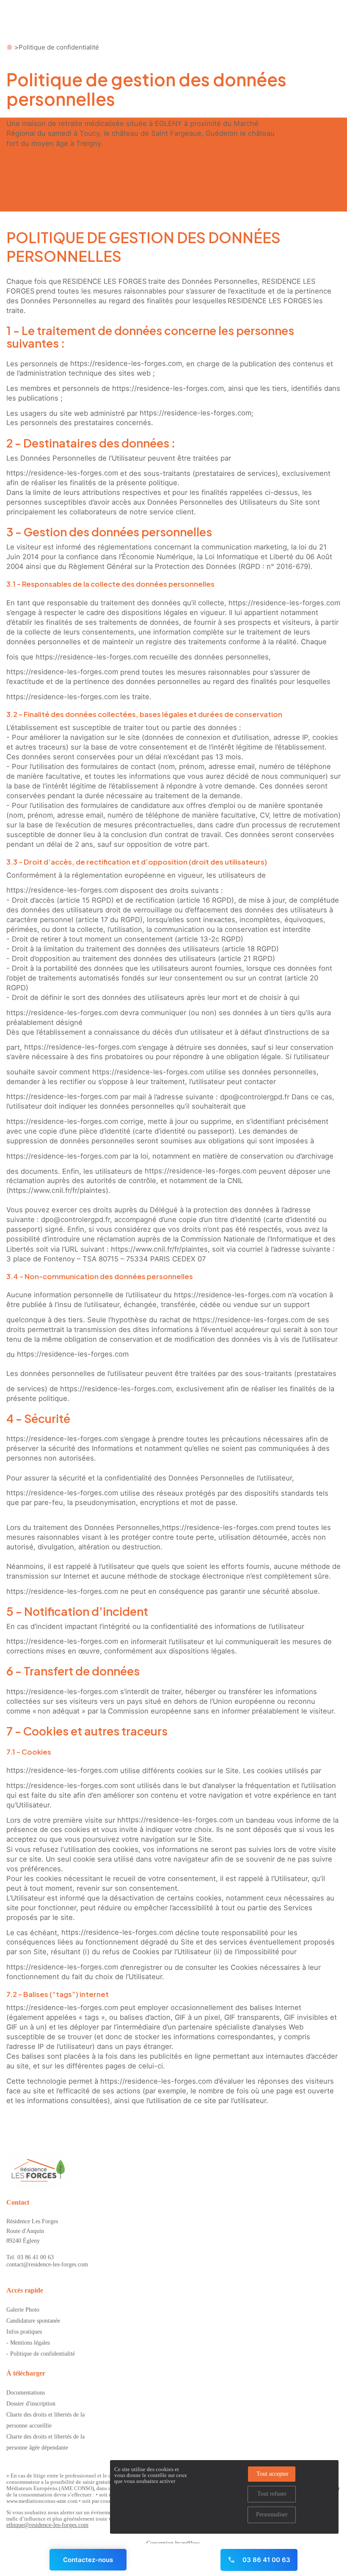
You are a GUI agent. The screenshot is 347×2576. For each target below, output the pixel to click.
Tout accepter (273, 2474)
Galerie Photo (23, 2310)
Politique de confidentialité (59, 47)
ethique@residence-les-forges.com (47, 2525)
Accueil (10, 47)
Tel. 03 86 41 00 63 (30, 2257)
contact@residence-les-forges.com (47, 2264)
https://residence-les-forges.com (126, 363)
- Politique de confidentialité (41, 2354)
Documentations (26, 2393)
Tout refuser (272, 2494)
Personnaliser (272, 2514)
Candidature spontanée (33, 2321)
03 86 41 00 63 (266, 2560)
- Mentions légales (28, 2343)
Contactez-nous (88, 2560)
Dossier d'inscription (31, 2404)
